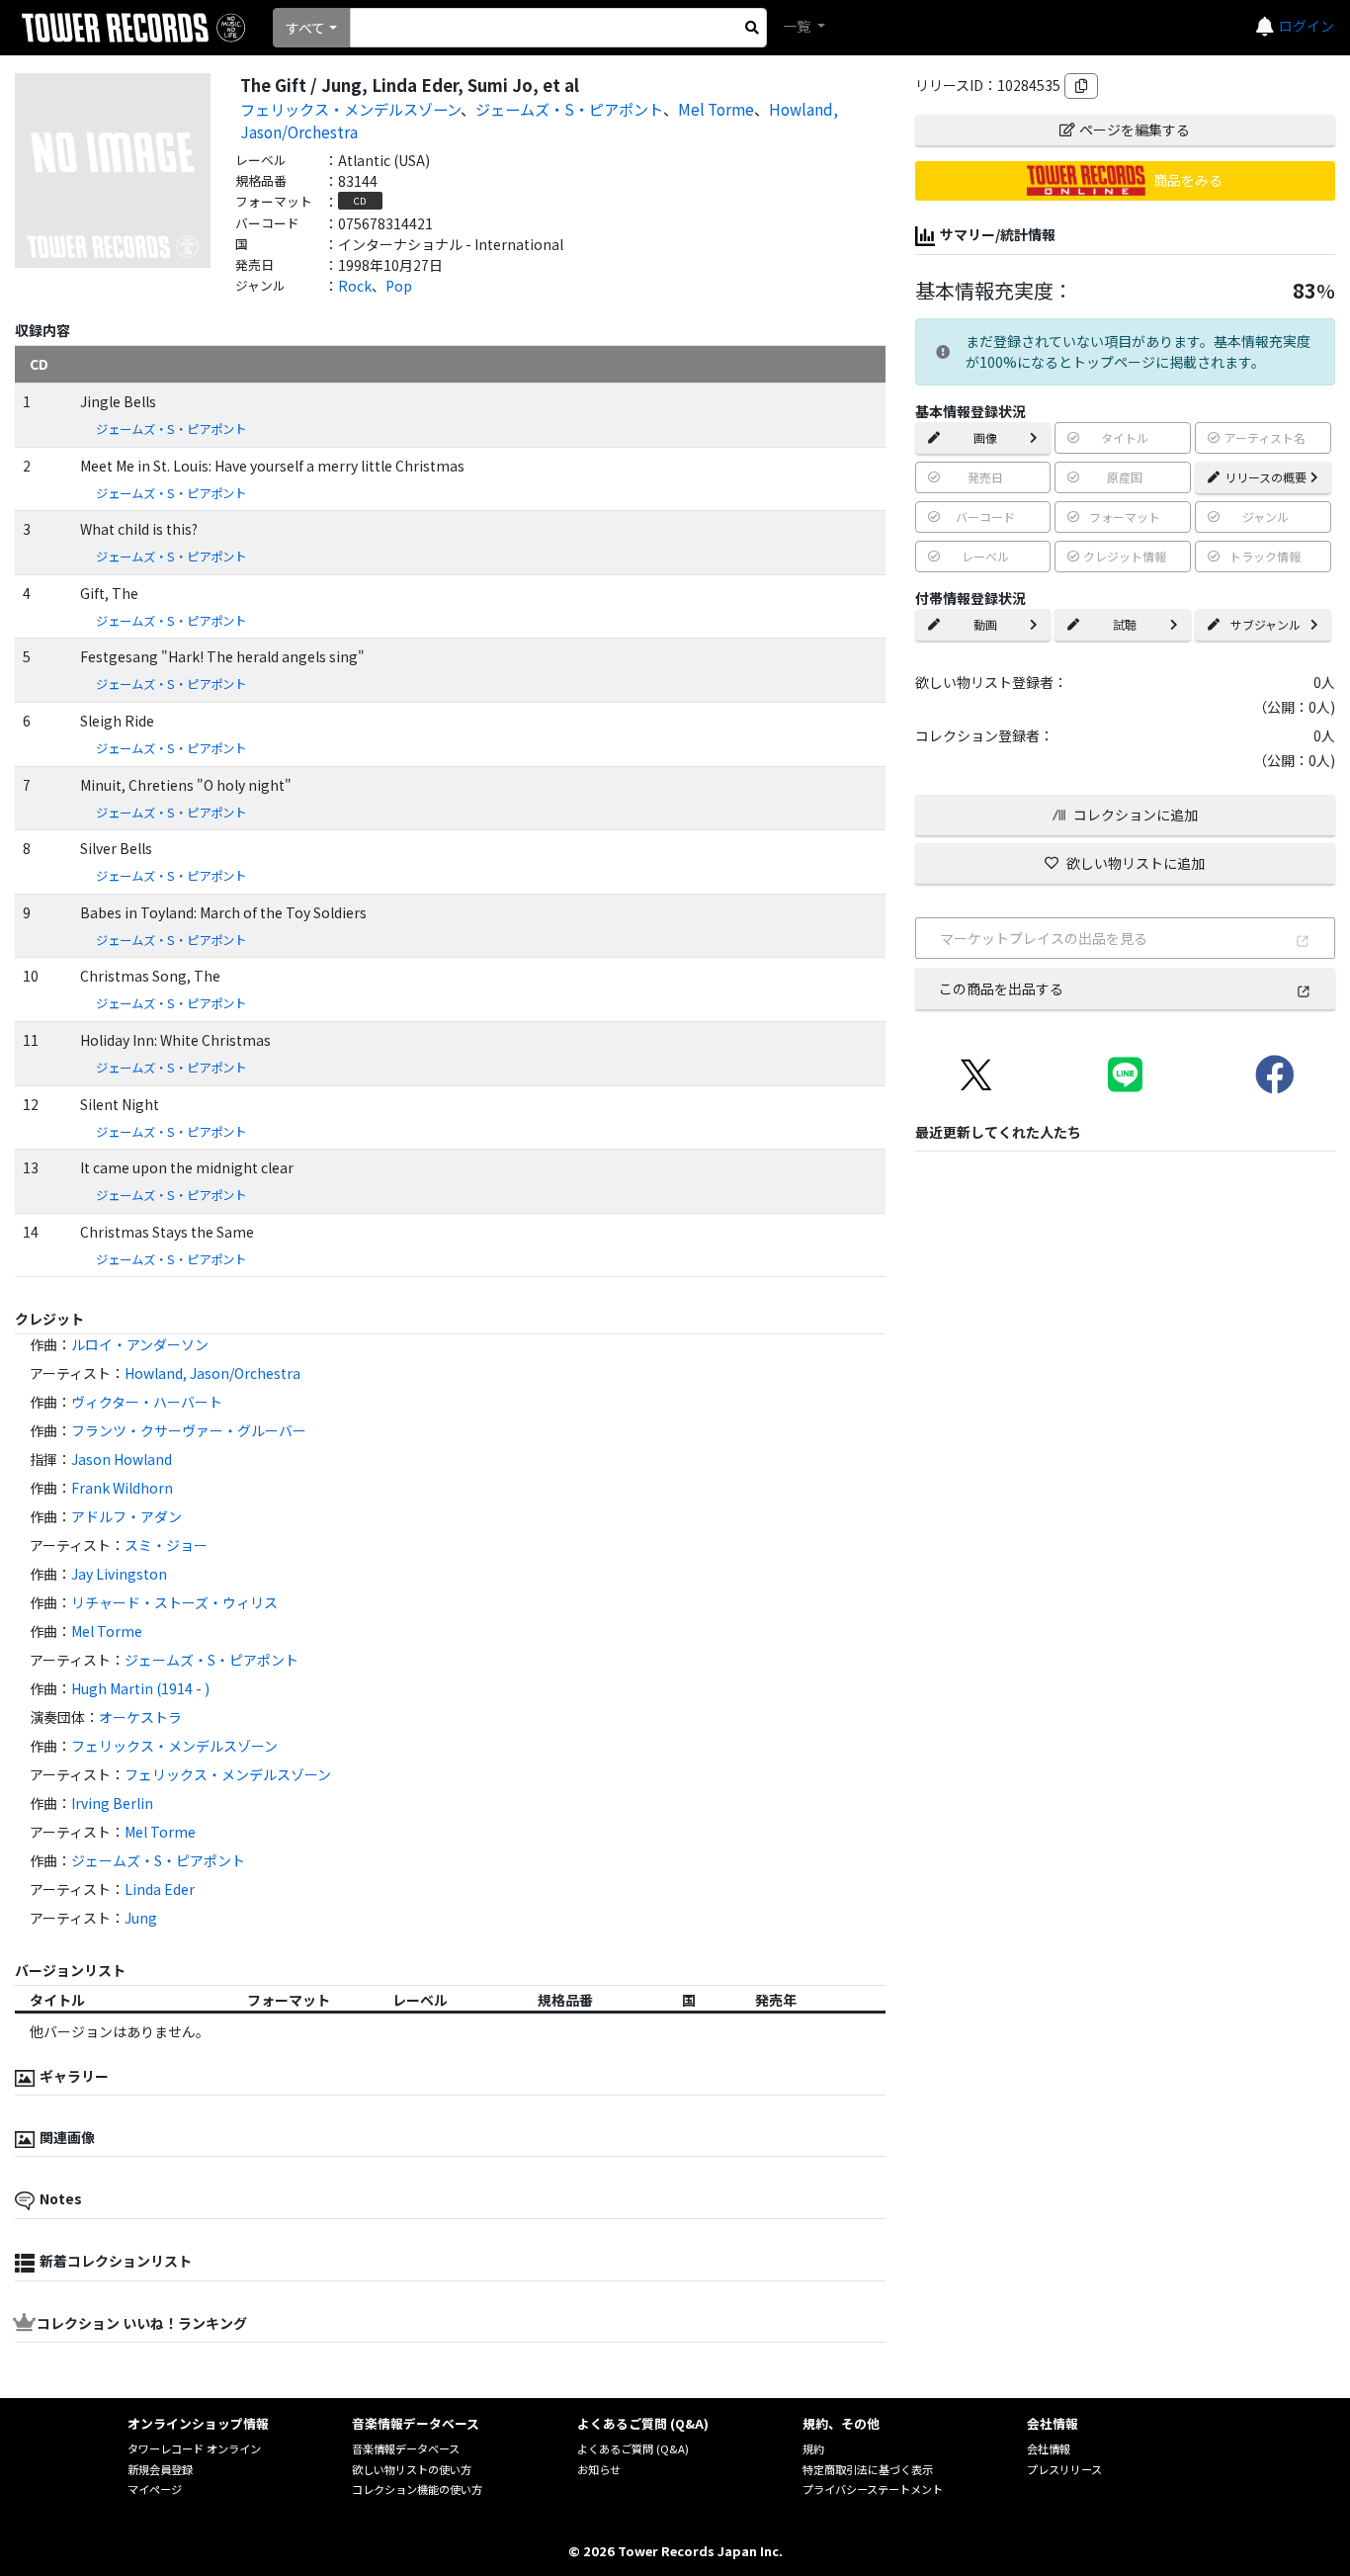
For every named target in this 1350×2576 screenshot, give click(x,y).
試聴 (1125, 624)
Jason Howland (122, 1459)
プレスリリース (1064, 2469)
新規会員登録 (160, 2469)
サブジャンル (1266, 624)
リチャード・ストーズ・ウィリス (174, 1602)
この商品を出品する (1001, 988)
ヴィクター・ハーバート (147, 1402)
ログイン (1307, 26)
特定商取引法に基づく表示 (868, 2469)
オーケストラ (140, 1717)
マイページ (155, 2489)
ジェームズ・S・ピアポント (569, 109)
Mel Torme (716, 109)
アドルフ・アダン (127, 1516)
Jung (141, 1918)
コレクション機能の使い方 (417, 2489)
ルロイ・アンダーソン (140, 1344)
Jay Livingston (119, 1574)
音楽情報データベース (406, 2448)
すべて (305, 28)
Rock (355, 286)
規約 (813, 2448)
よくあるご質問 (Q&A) (633, 2448)
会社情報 (1049, 2448)
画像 (985, 437)
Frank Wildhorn (122, 1488)
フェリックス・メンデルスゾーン (350, 109)
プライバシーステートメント (873, 2489)
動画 (985, 624)
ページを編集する (1135, 129)
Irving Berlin (112, 1803)
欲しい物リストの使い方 (412, 2469)
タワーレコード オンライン (194, 2448)
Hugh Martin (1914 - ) (140, 1688)
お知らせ (599, 2469)
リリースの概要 (1266, 477)
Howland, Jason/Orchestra (212, 1373)
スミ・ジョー (166, 1545)
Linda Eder (160, 1889)
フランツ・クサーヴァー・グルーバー (189, 1430)
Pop (399, 286)
